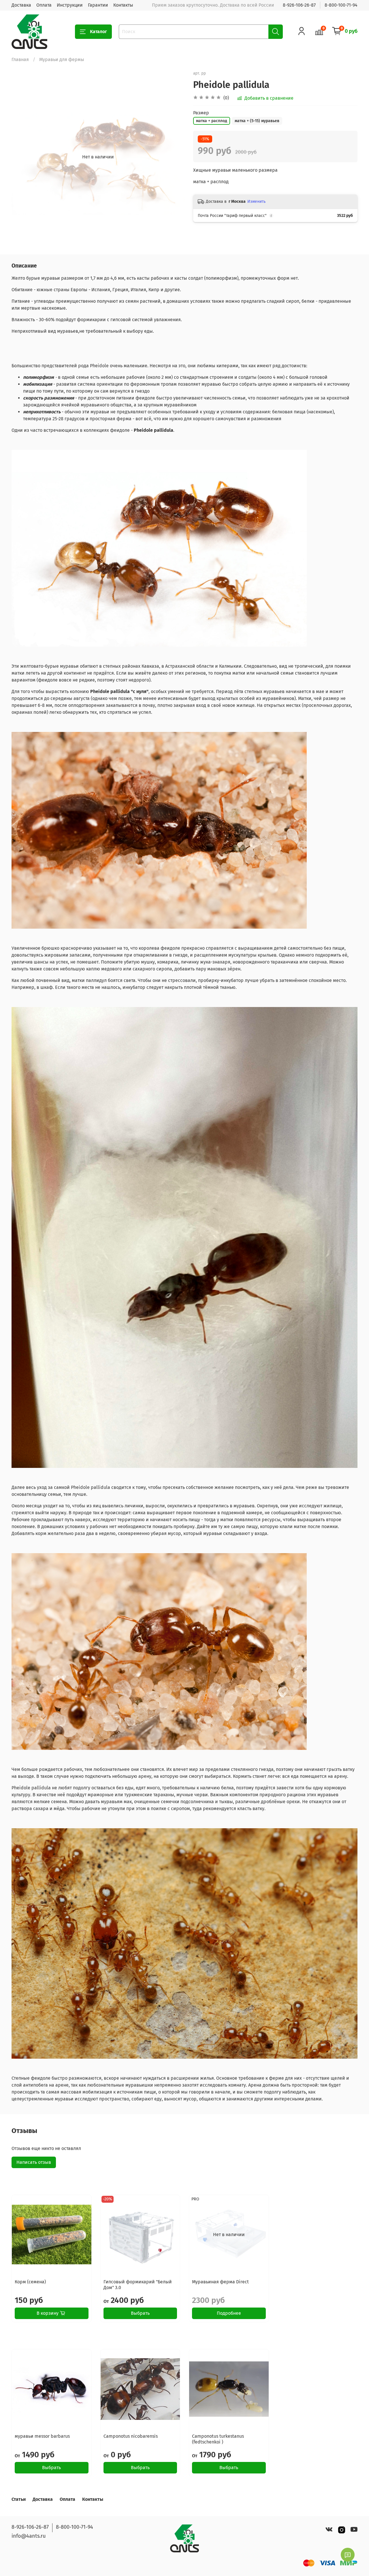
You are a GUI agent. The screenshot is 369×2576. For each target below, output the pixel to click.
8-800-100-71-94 (341, 5)
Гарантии (98, 5)
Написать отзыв (34, 2162)
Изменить (256, 201)
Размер (201, 113)
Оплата (44, 5)
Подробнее (229, 2313)
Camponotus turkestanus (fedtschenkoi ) (218, 2439)
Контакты (123, 5)
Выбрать (140, 2313)
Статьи (19, 2499)
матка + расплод (212, 121)
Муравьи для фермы (62, 59)
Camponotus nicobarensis (131, 2436)
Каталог (98, 32)
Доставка (21, 5)
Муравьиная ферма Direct (220, 2282)
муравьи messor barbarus (42, 2436)
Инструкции (70, 5)
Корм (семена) (30, 2282)
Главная (20, 59)
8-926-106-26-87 (299, 5)
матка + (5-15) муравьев (257, 121)
